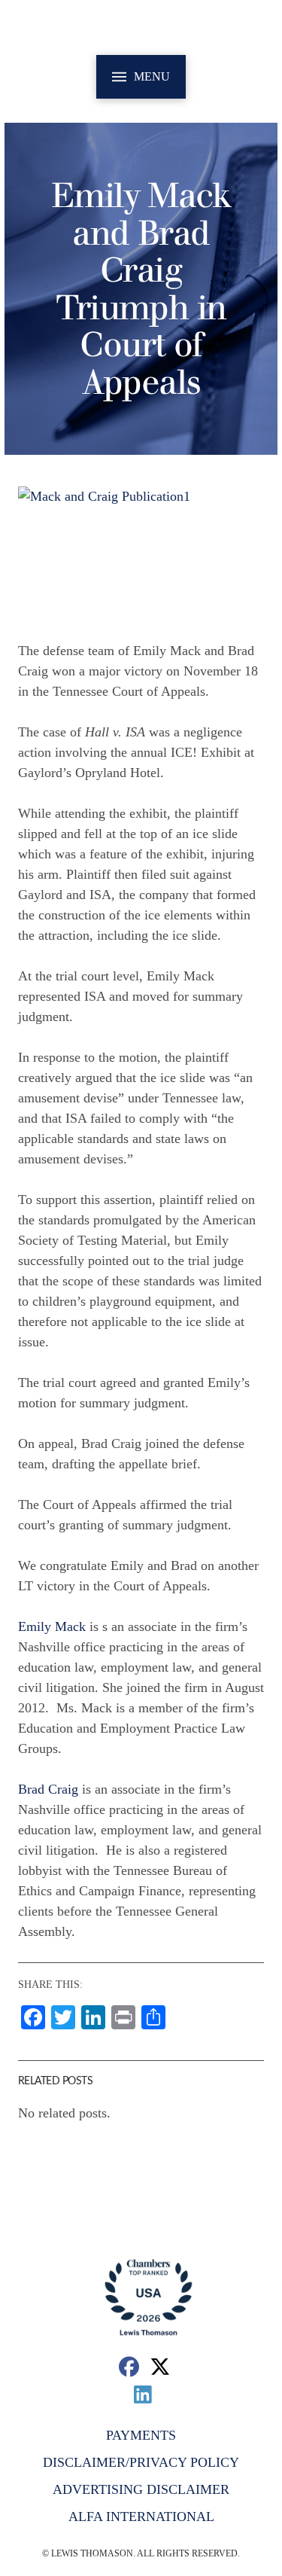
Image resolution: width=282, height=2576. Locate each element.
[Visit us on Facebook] (129, 2366)
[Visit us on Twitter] (160, 2366)
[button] (141, 77)
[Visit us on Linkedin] (143, 2394)
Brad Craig (48, 1789)
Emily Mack (52, 1626)
